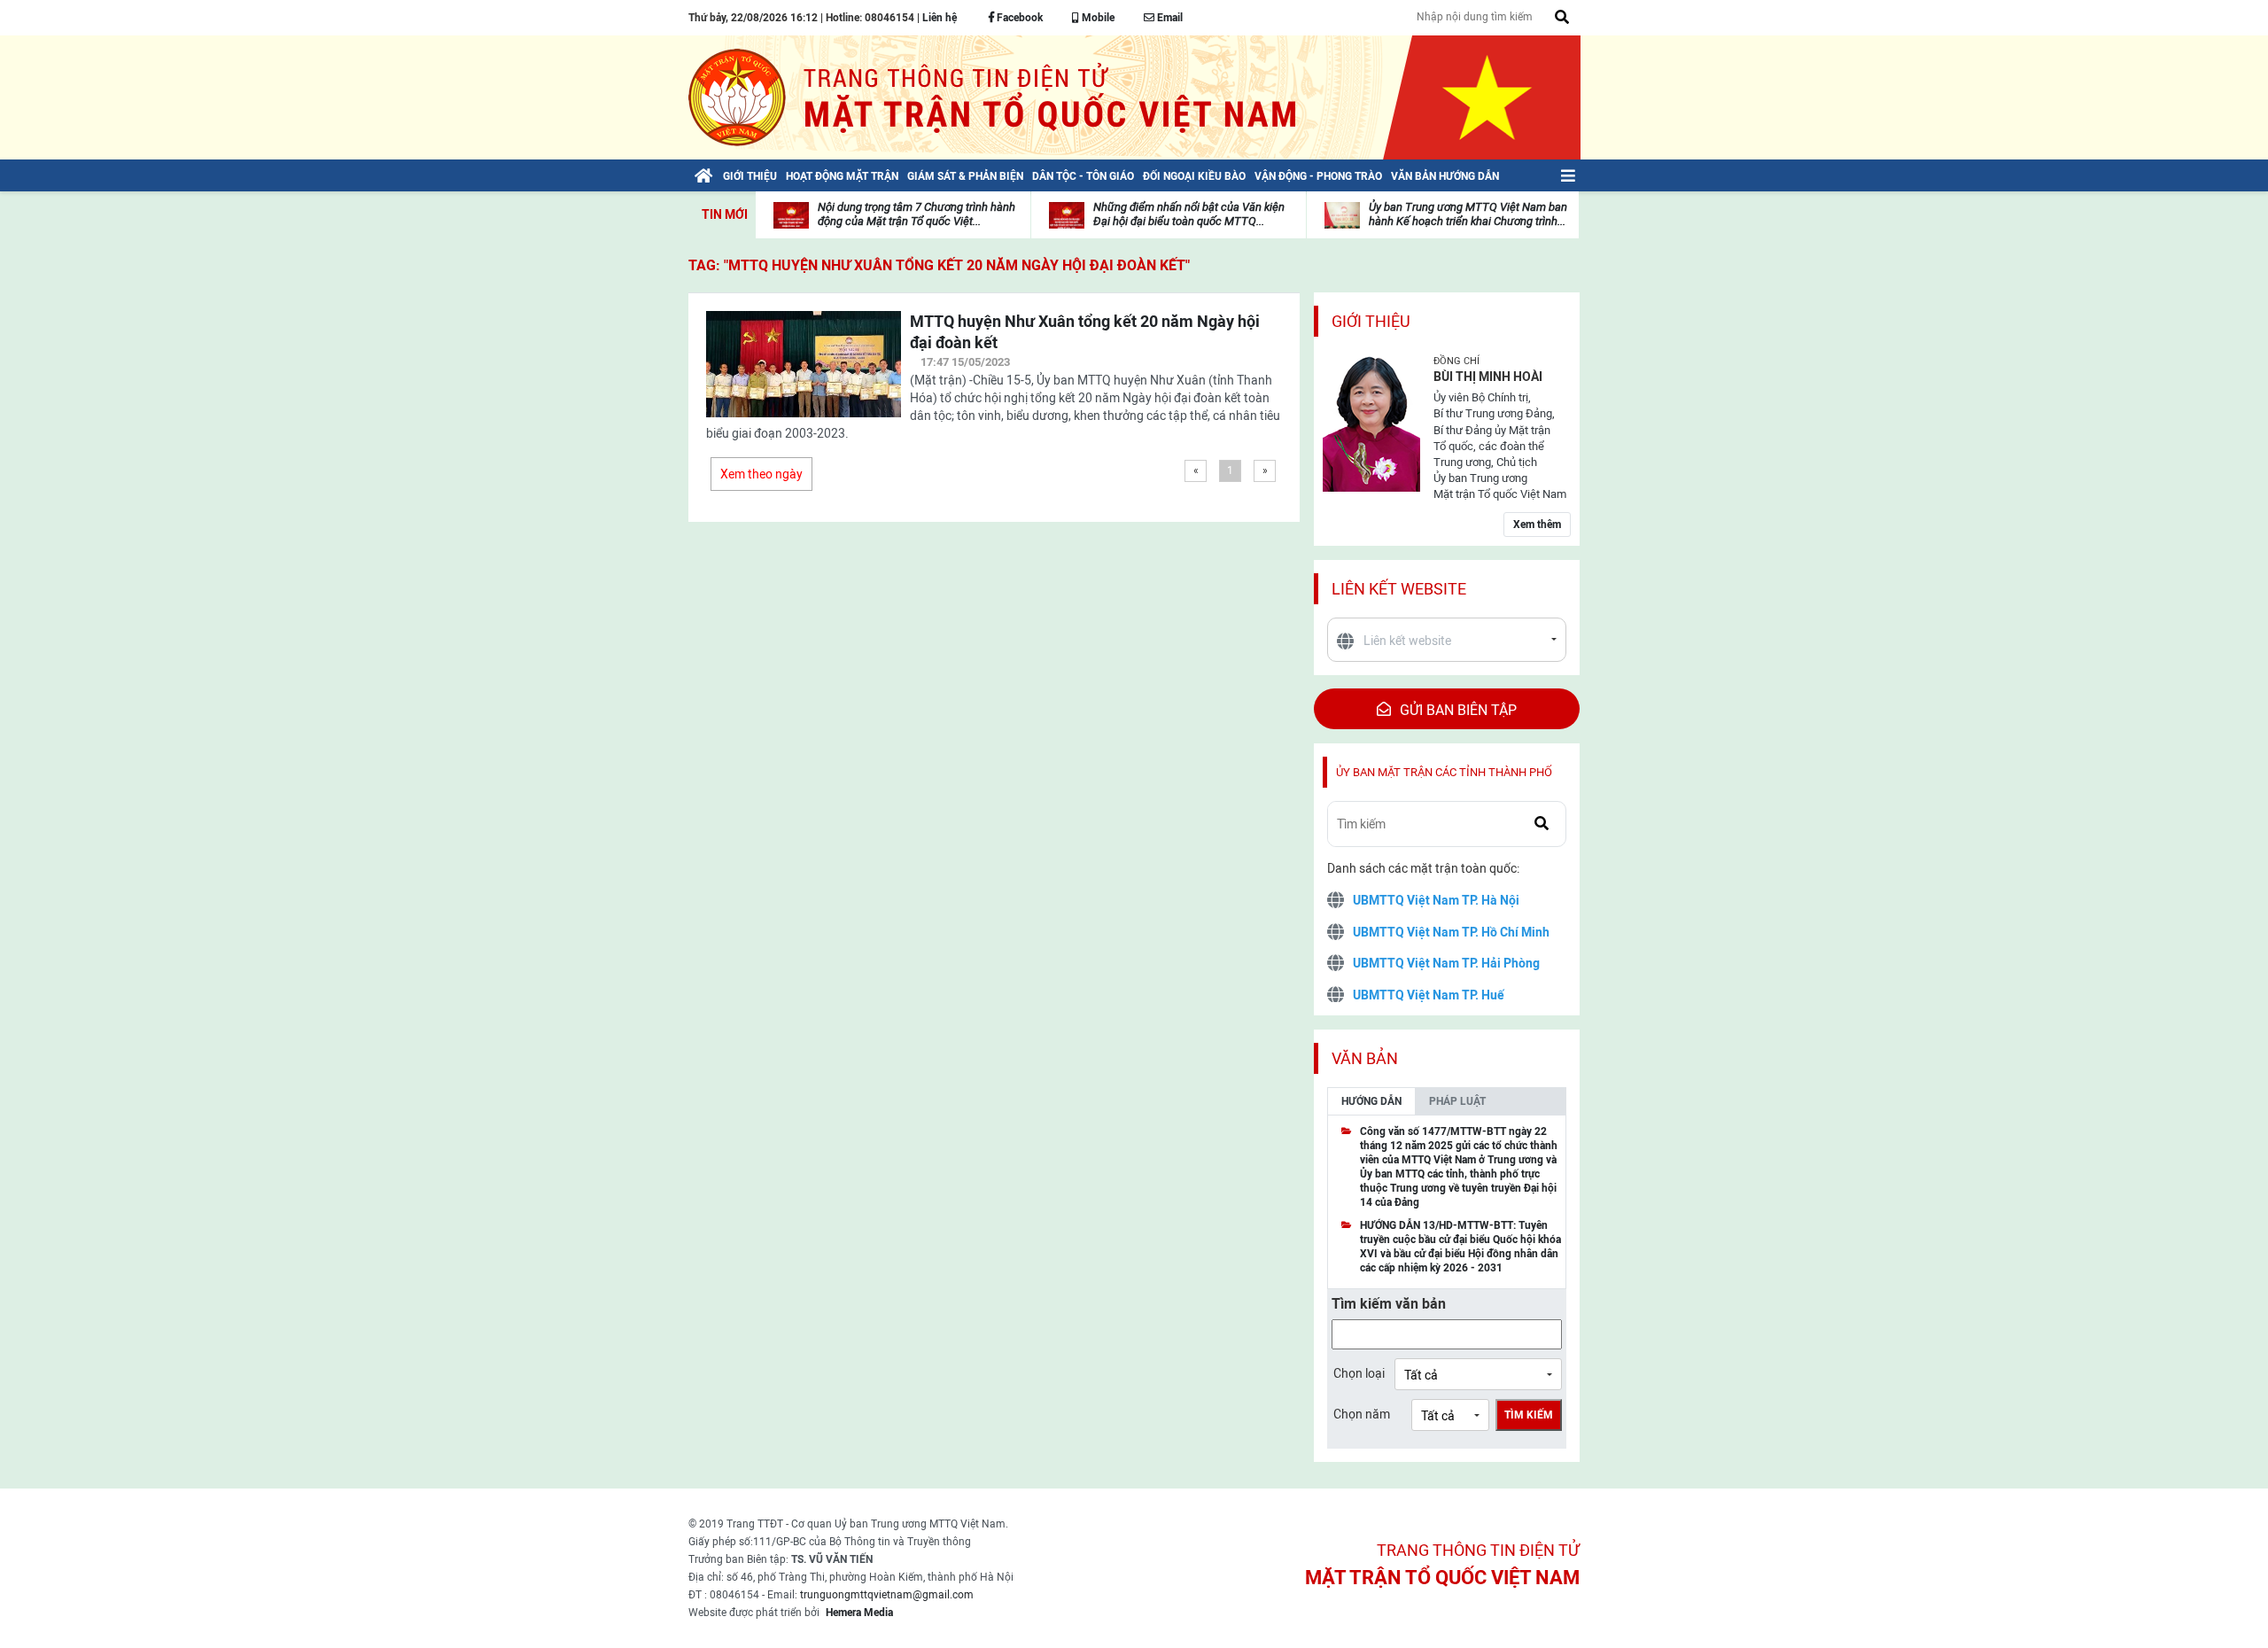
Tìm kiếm (1529, 1415)
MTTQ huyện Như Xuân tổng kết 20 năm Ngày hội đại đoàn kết (1085, 332)
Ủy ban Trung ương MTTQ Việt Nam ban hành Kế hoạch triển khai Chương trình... (1468, 214)
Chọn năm (1362, 1414)
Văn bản (1365, 1058)
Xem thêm (1537, 525)
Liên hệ (940, 18)
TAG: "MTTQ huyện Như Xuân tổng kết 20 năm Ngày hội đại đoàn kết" (939, 265)
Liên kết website (1399, 589)
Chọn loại (1359, 1373)
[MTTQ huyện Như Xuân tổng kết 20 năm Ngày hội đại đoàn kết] (804, 375)
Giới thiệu (1371, 321)
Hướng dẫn (1371, 1101)
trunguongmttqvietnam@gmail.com (887, 1595)
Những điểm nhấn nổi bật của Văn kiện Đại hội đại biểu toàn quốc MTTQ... (1189, 214)
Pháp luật (1457, 1101)
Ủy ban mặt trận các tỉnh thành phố (1444, 772)
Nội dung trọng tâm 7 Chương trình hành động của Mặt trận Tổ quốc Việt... (917, 214)
